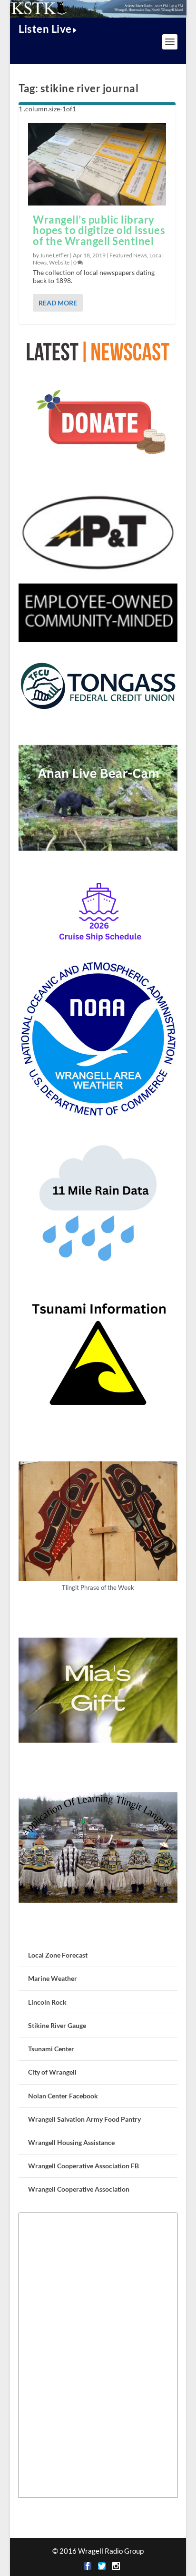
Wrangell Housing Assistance (71, 2142)
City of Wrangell (52, 2072)
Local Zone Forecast (58, 1955)
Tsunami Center (51, 2049)
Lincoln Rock (47, 2002)
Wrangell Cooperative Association (79, 2189)
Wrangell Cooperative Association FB (83, 2166)
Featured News (128, 255)
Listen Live (45, 29)
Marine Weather (53, 1978)
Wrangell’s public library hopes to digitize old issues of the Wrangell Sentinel (99, 230)
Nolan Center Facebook (63, 2096)
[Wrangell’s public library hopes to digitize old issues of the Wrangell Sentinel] (97, 164)
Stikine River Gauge (57, 2025)
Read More (58, 303)
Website (59, 262)
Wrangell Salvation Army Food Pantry (84, 2119)
